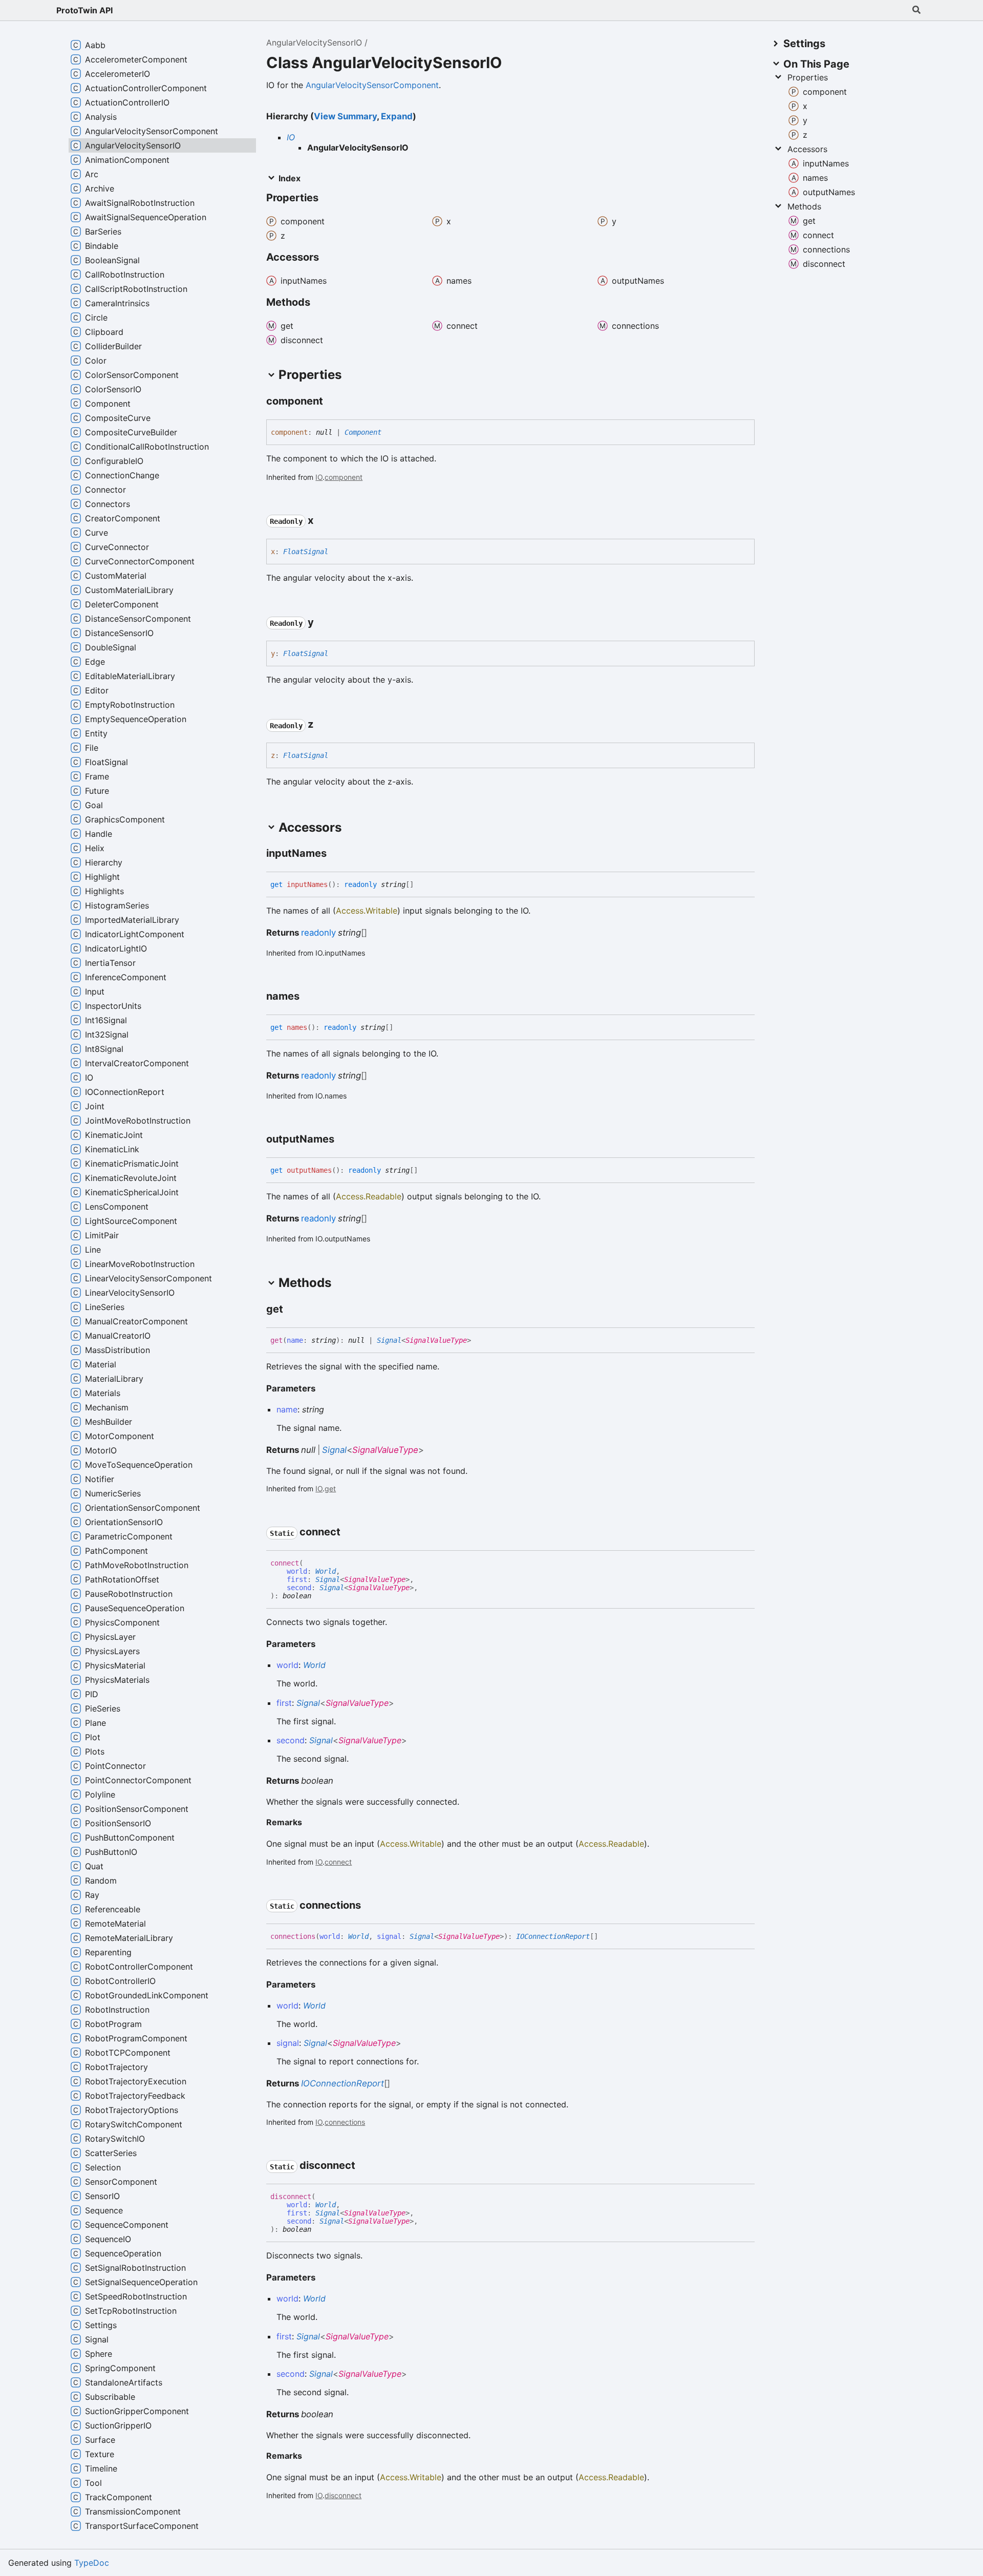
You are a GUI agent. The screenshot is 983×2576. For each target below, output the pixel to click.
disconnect (343, 2495)
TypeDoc (92, 2563)
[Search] (916, 10)
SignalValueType (436, 1340)
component (344, 477)
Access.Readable (369, 1196)
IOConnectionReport (553, 1936)
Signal (389, 1340)
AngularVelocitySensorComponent (372, 85)
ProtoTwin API (84, 10)
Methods (804, 206)
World (326, 1571)
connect (338, 1862)
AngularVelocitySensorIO (314, 43)
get (330, 1488)
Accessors (807, 149)
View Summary (345, 116)
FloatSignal (306, 552)
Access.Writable (367, 911)
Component (363, 432)
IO (291, 137)
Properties (808, 77)
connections (345, 2122)
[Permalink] (332, 402)
